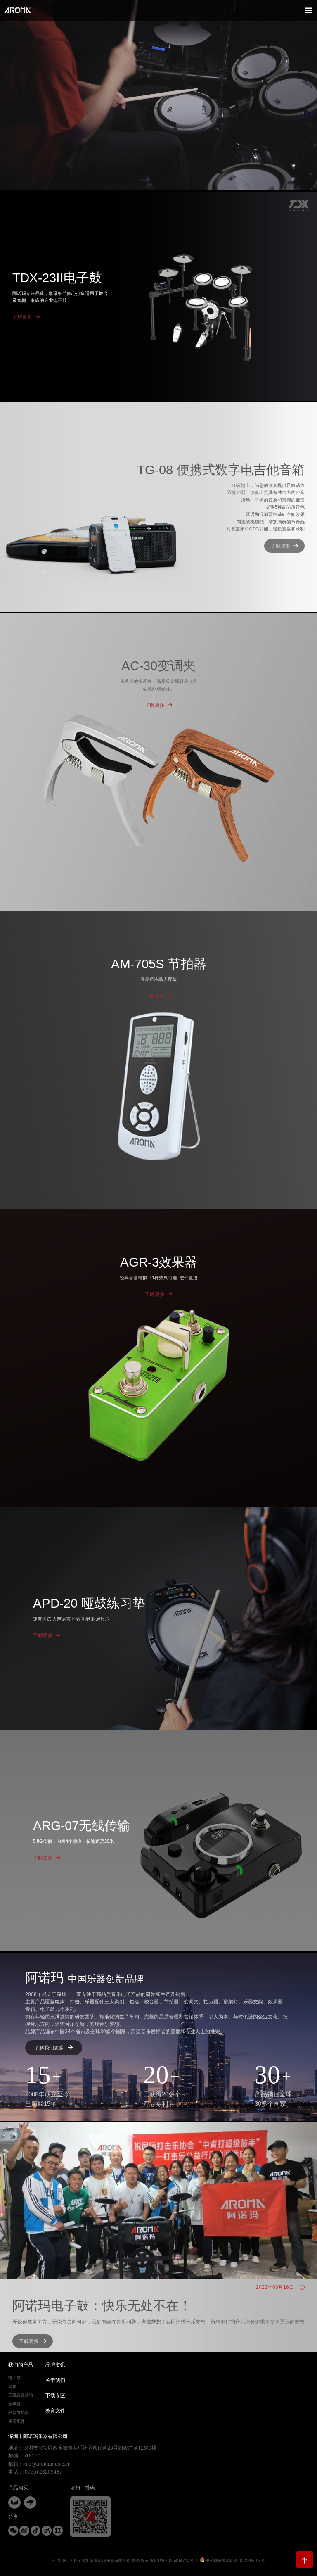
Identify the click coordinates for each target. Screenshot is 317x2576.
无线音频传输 (21, 2395)
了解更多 (22, 317)
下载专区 (55, 2395)
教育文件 (55, 2411)
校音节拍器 (19, 2413)
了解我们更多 (49, 2048)
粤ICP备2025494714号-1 (174, 2561)
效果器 (14, 2404)
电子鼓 (14, 2378)
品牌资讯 (55, 2365)
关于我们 (55, 2380)
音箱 (12, 2387)
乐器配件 (17, 2421)
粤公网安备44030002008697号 (235, 2561)
